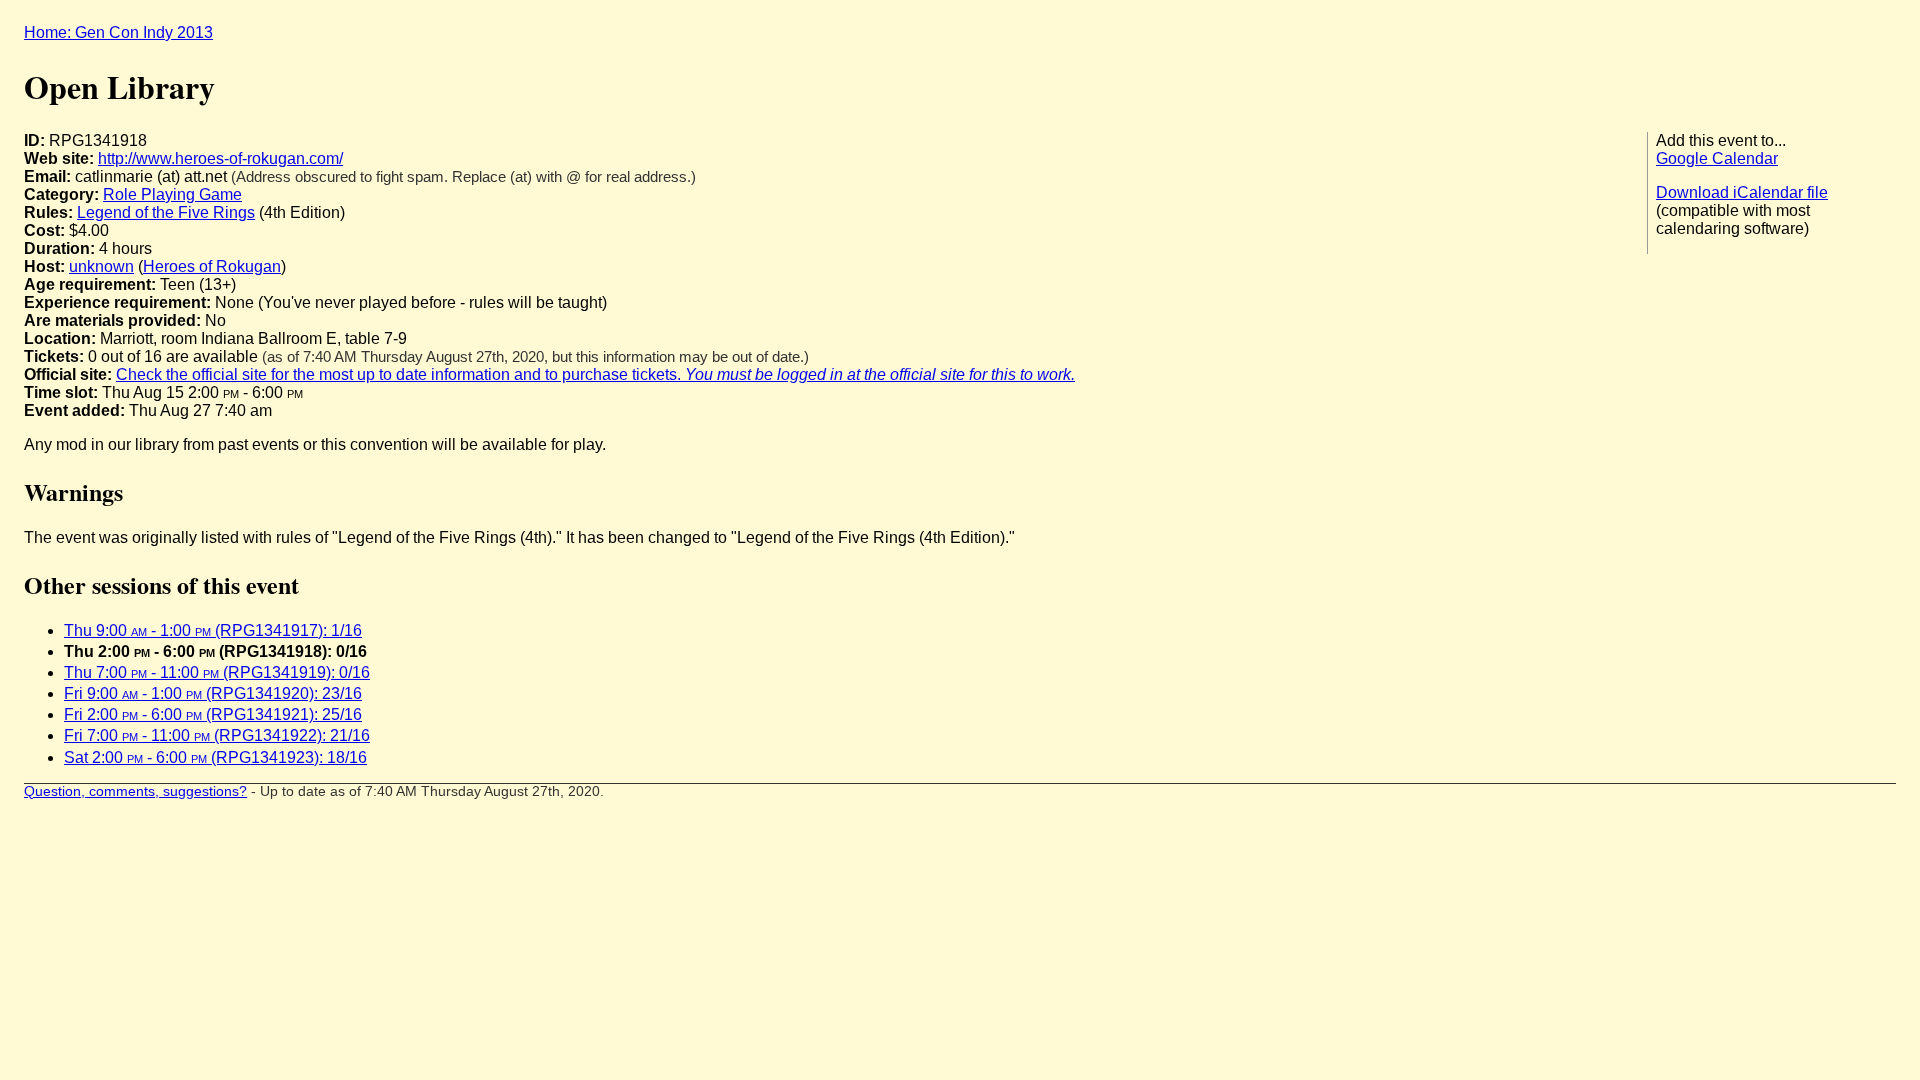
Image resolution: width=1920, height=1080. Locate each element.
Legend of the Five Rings (166, 212)
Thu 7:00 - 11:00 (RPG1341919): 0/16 (217, 672)
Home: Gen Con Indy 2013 (118, 32)
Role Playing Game (172, 194)
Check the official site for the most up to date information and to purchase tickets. (595, 374)
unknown (101, 266)
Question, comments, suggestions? (135, 791)
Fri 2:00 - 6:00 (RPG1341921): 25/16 (213, 714)
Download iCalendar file (1742, 192)
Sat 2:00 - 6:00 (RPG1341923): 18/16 (215, 757)
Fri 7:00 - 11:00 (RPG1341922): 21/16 (217, 735)
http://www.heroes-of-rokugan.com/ (220, 158)
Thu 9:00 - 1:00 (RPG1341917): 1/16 (213, 630)
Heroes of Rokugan (212, 266)
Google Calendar (1717, 158)
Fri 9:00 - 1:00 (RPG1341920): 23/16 (213, 693)
